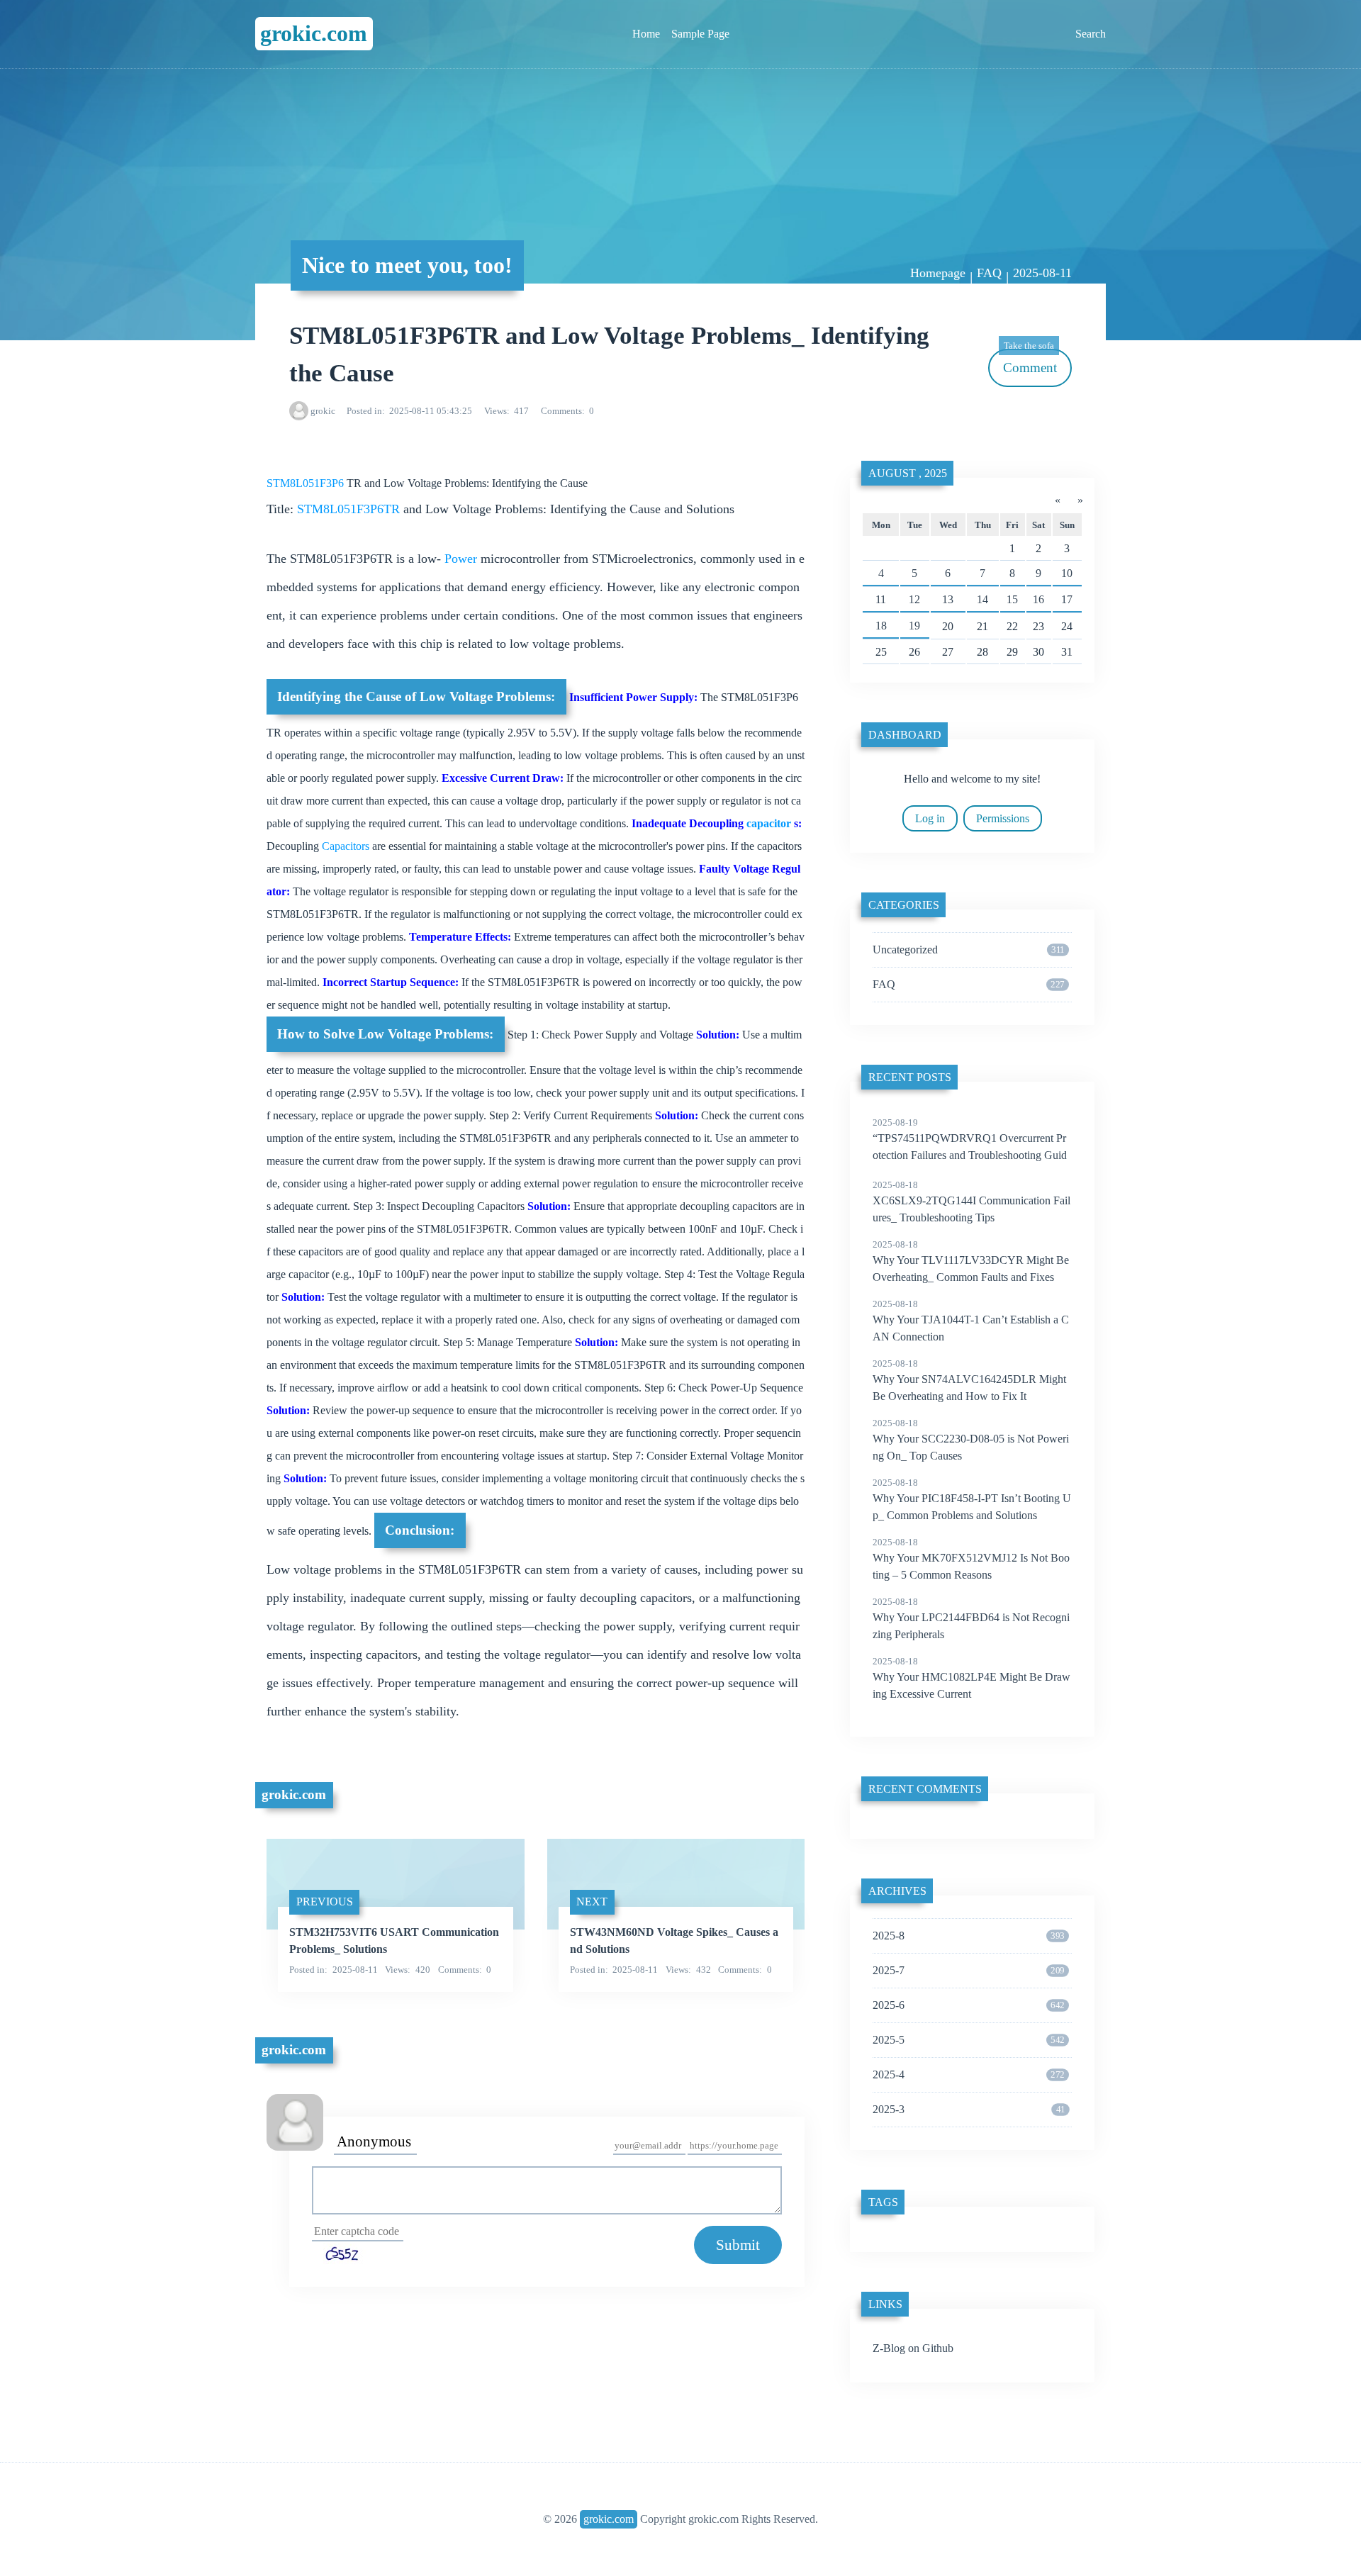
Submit (738, 2245)
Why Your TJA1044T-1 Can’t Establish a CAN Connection (971, 1321)
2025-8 (968, 1936)
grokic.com (314, 33)
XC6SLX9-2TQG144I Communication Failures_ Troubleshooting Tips (971, 1202)
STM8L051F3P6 (307, 483)
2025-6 (968, 2005)
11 (881, 599)
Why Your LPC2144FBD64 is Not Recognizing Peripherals (971, 1618)
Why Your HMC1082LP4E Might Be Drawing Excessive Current (971, 1678)
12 (914, 599)
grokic (323, 411)
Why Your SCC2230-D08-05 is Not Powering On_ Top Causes (971, 1440)
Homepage (938, 273)
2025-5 (968, 2040)
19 (914, 626)
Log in (930, 818)
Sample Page (700, 34)
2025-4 (968, 2074)
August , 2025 (908, 473)
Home (646, 34)
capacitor (770, 823)
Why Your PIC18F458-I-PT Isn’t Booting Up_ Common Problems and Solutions (972, 1499)
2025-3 (969, 2109)
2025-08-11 (1042, 273)
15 (1012, 599)
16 (1038, 599)
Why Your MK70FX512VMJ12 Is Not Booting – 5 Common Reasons (971, 1559)
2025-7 (968, 1970)
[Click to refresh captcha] (344, 2253)
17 (1067, 599)
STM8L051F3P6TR (350, 509)
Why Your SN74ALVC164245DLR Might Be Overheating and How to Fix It (969, 1380)
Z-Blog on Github (913, 2348)
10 (1067, 573)
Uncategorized (968, 950)
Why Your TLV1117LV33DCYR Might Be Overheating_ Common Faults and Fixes (971, 1261)
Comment (1030, 362)
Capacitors (347, 846)
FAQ (989, 273)
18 (881, 626)
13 (948, 599)
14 (982, 599)
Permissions (1003, 818)
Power (461, 559)
